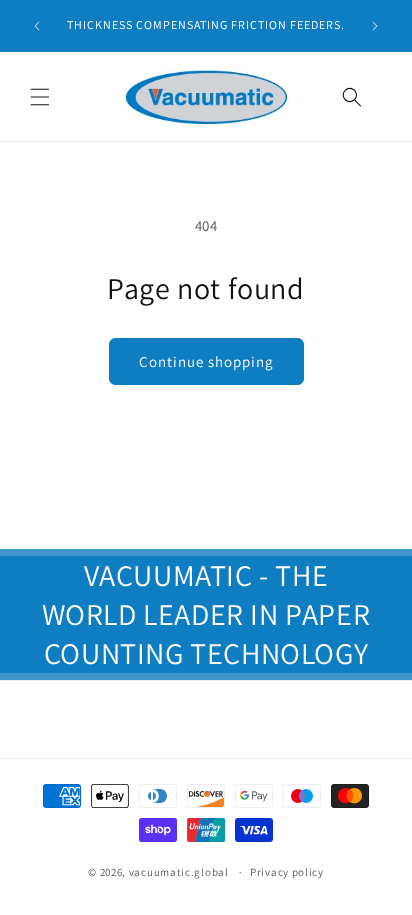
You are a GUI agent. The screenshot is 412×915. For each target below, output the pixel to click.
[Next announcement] (375, 26)
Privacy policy (287, 872)
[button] (40, 97)
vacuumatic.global (179, 872)
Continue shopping (206, 361)
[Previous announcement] (37, 26)
